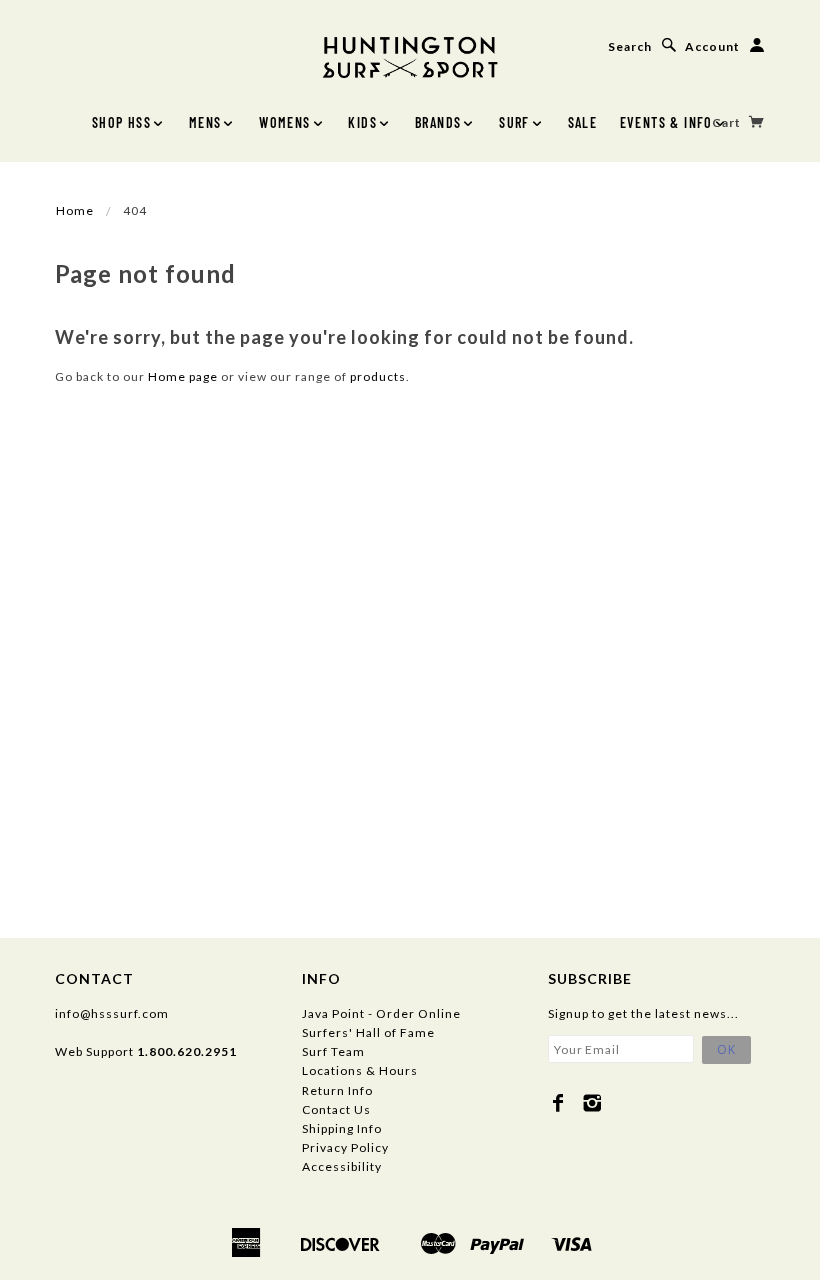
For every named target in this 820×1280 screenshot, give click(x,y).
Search (630, 46)
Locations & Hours (360, 1070)
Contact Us (336, 1109)
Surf (514, 122)
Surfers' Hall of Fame (368, 1032)
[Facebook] (558, 1103)
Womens (284, 122)
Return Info (337, 1090)
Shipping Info (342, 1128)
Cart (728, 122)
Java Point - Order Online (381, 1013)
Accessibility (342, 1166)
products (378, 376)
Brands (438, 122)
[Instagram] (592, 1103)
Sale (583, 122)
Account (712, 46)
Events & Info (666, 122)
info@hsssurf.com (112, 1013)
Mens (205, 122)
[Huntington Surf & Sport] (410, 55)
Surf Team (333, 1051)
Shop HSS (121, 122)
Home (75, 210)
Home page (183, 376)
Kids (362, 122)
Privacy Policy (345, 1147)
